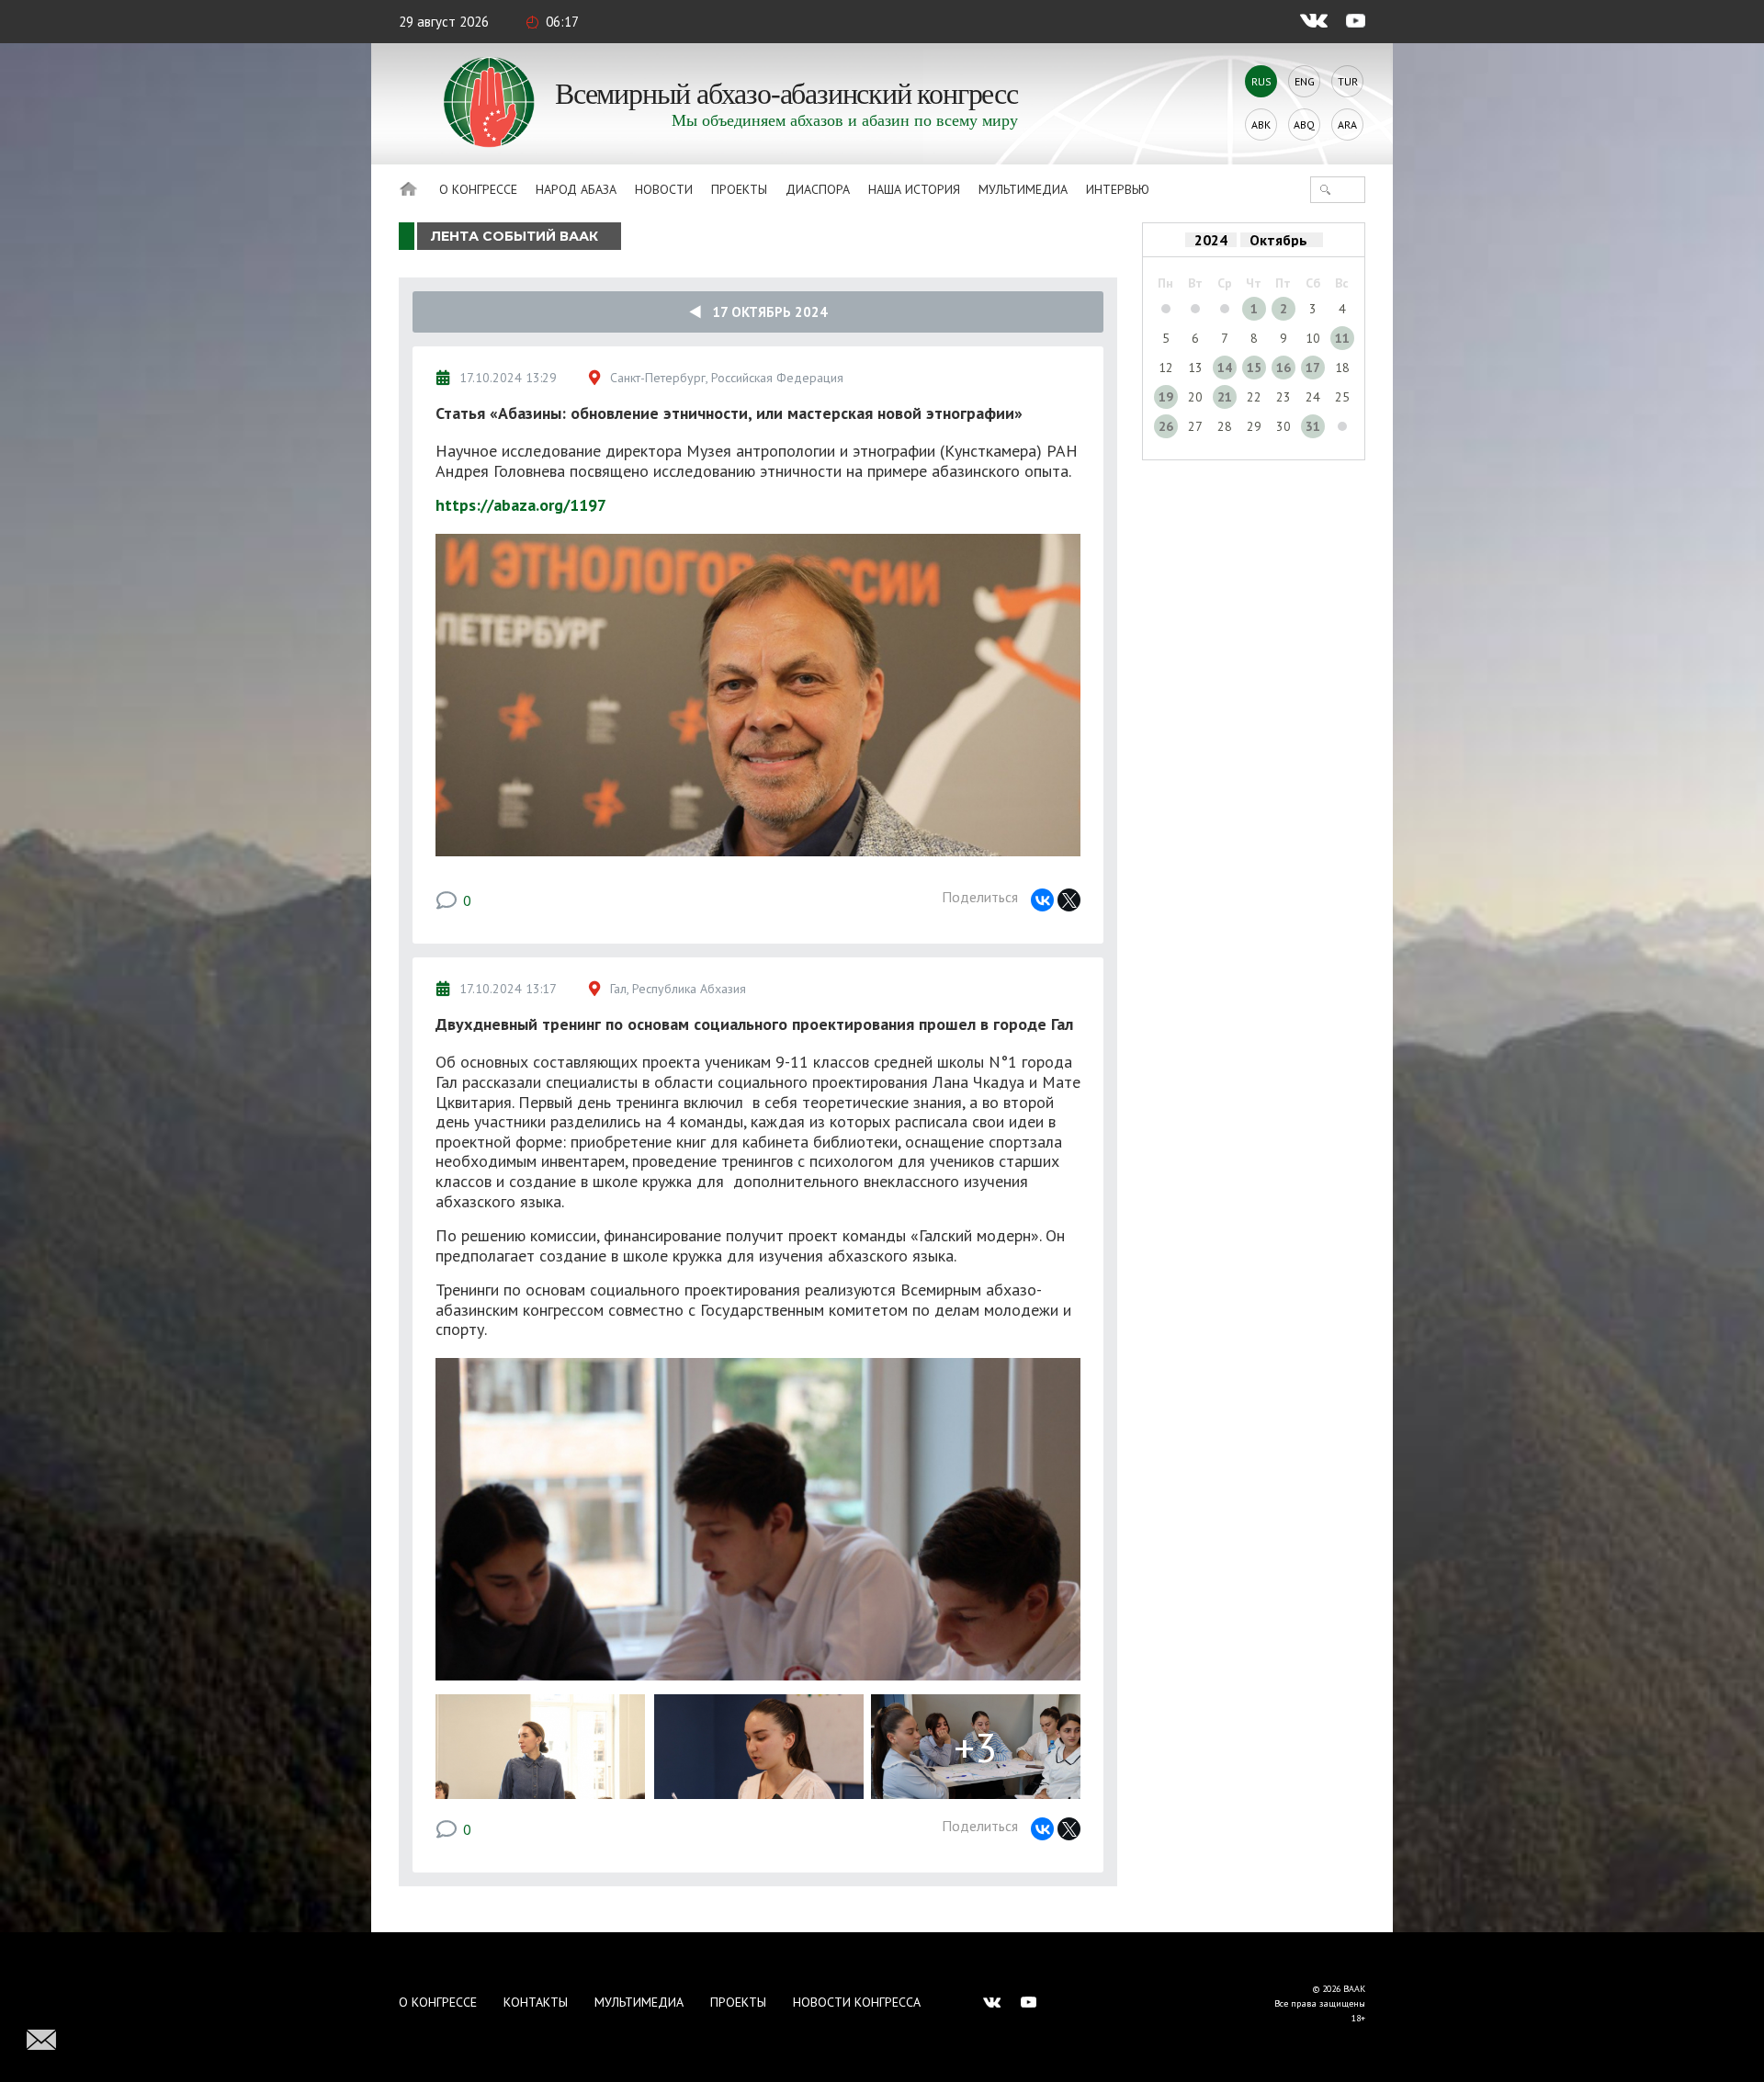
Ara (1347, 124)
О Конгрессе (478, 189)
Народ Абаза (576, 189)
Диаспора (818, 189)
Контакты (536, 2002)
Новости (664, 189)
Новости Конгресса (857, 2002)
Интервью (1118, 189)
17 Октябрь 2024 (764, 312)
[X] (1069, 900)
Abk (1261, 124)
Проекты (739, 189)
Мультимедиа (1023, 189)
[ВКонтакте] (1042, 900)
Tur (1348, 81)
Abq (1304, 124)
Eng (1305, 81)
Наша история (914, 189)
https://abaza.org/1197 (521, 505)
